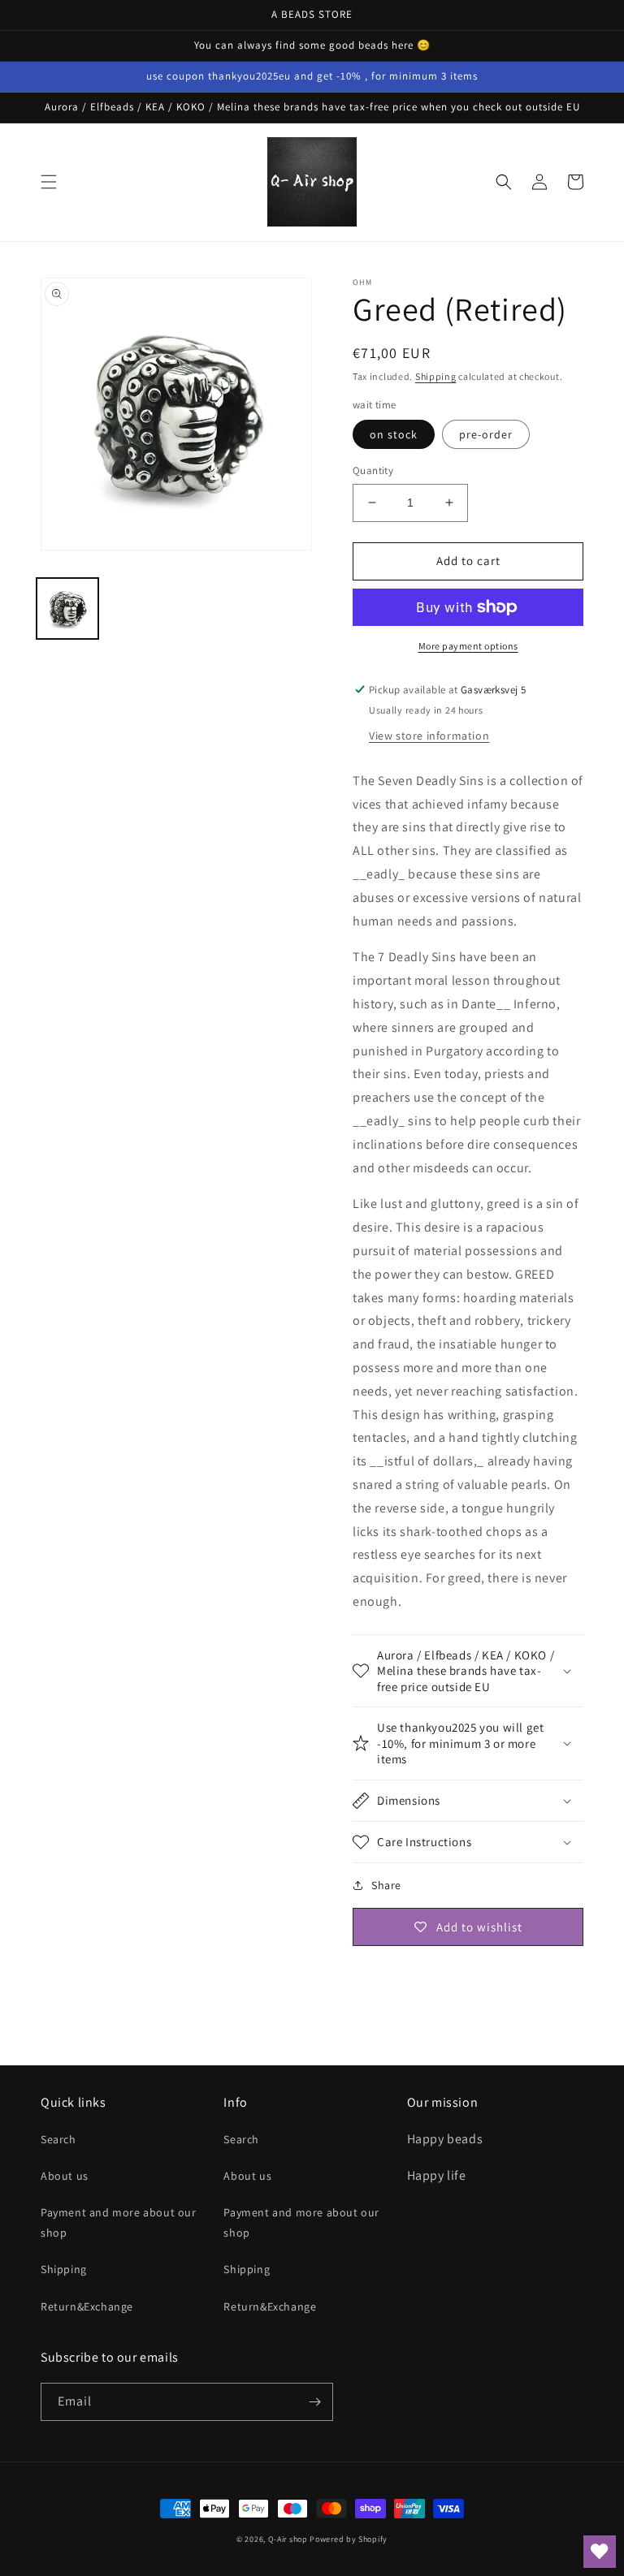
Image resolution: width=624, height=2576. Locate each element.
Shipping (436, 376)
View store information (429, 736)
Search (58, 2139)
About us (65, 2176)
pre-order (486, 434)
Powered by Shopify (349, 2539)
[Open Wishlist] (600, 2552)
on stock (394, 434)
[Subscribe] (314, 2402)
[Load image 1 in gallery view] (67, 609)
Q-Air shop (288, 2539)
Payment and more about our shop (119, 2222)
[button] (49, 182)
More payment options (468, 646)
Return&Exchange (87, 2306)
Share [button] (386, 1885)
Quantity (373, 470)
